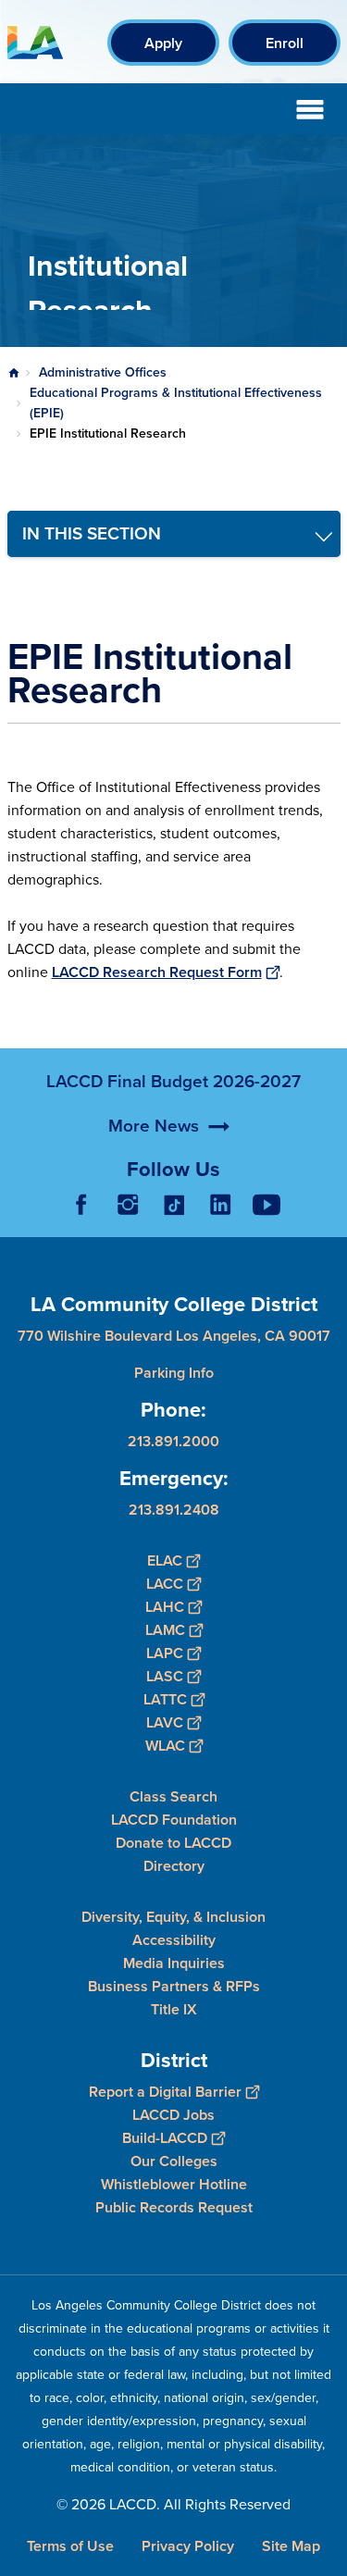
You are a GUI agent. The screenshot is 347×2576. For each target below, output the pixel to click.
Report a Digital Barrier (165, 2092)
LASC (165, 1676)
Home (14, 373)
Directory (174, 1866)
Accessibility (174, 1940)
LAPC (165, 1653)
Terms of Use (70, 2546)
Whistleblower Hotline (174, 2184)
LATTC (165, 1699)
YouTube (266, 1205)
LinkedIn (220, 1205)
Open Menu (310, 109)
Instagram (128, 1205)
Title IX (174, 2009)
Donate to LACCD (173, 1843)
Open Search (264, 109)
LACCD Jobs (173, 2115)
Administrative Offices (103, 372)
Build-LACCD (165, 2138)
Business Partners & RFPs (174, 1986)
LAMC (165, 1630)
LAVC (165, 1722)
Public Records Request (174, 2207)
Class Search (173, 1796)
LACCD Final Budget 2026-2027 (173, 1081)
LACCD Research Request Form (157, 972)
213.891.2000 (173, 1441)
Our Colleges (174, 2161)
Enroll (285, 43)
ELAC (165, 1560)
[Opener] (328, 1219)
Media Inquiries (174, 1963)
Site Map (291, 2546)
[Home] (35, 43)
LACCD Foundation (174, 1820)
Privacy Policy (188, 2546)
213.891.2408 (174, 1510)
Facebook (81, 1205)
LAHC (165, 1607)
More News (154, 1126)
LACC (165, 1584)
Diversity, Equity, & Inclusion (173, 1917)
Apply (163, 43)
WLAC (165, 1746)
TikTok (174, 1205)
